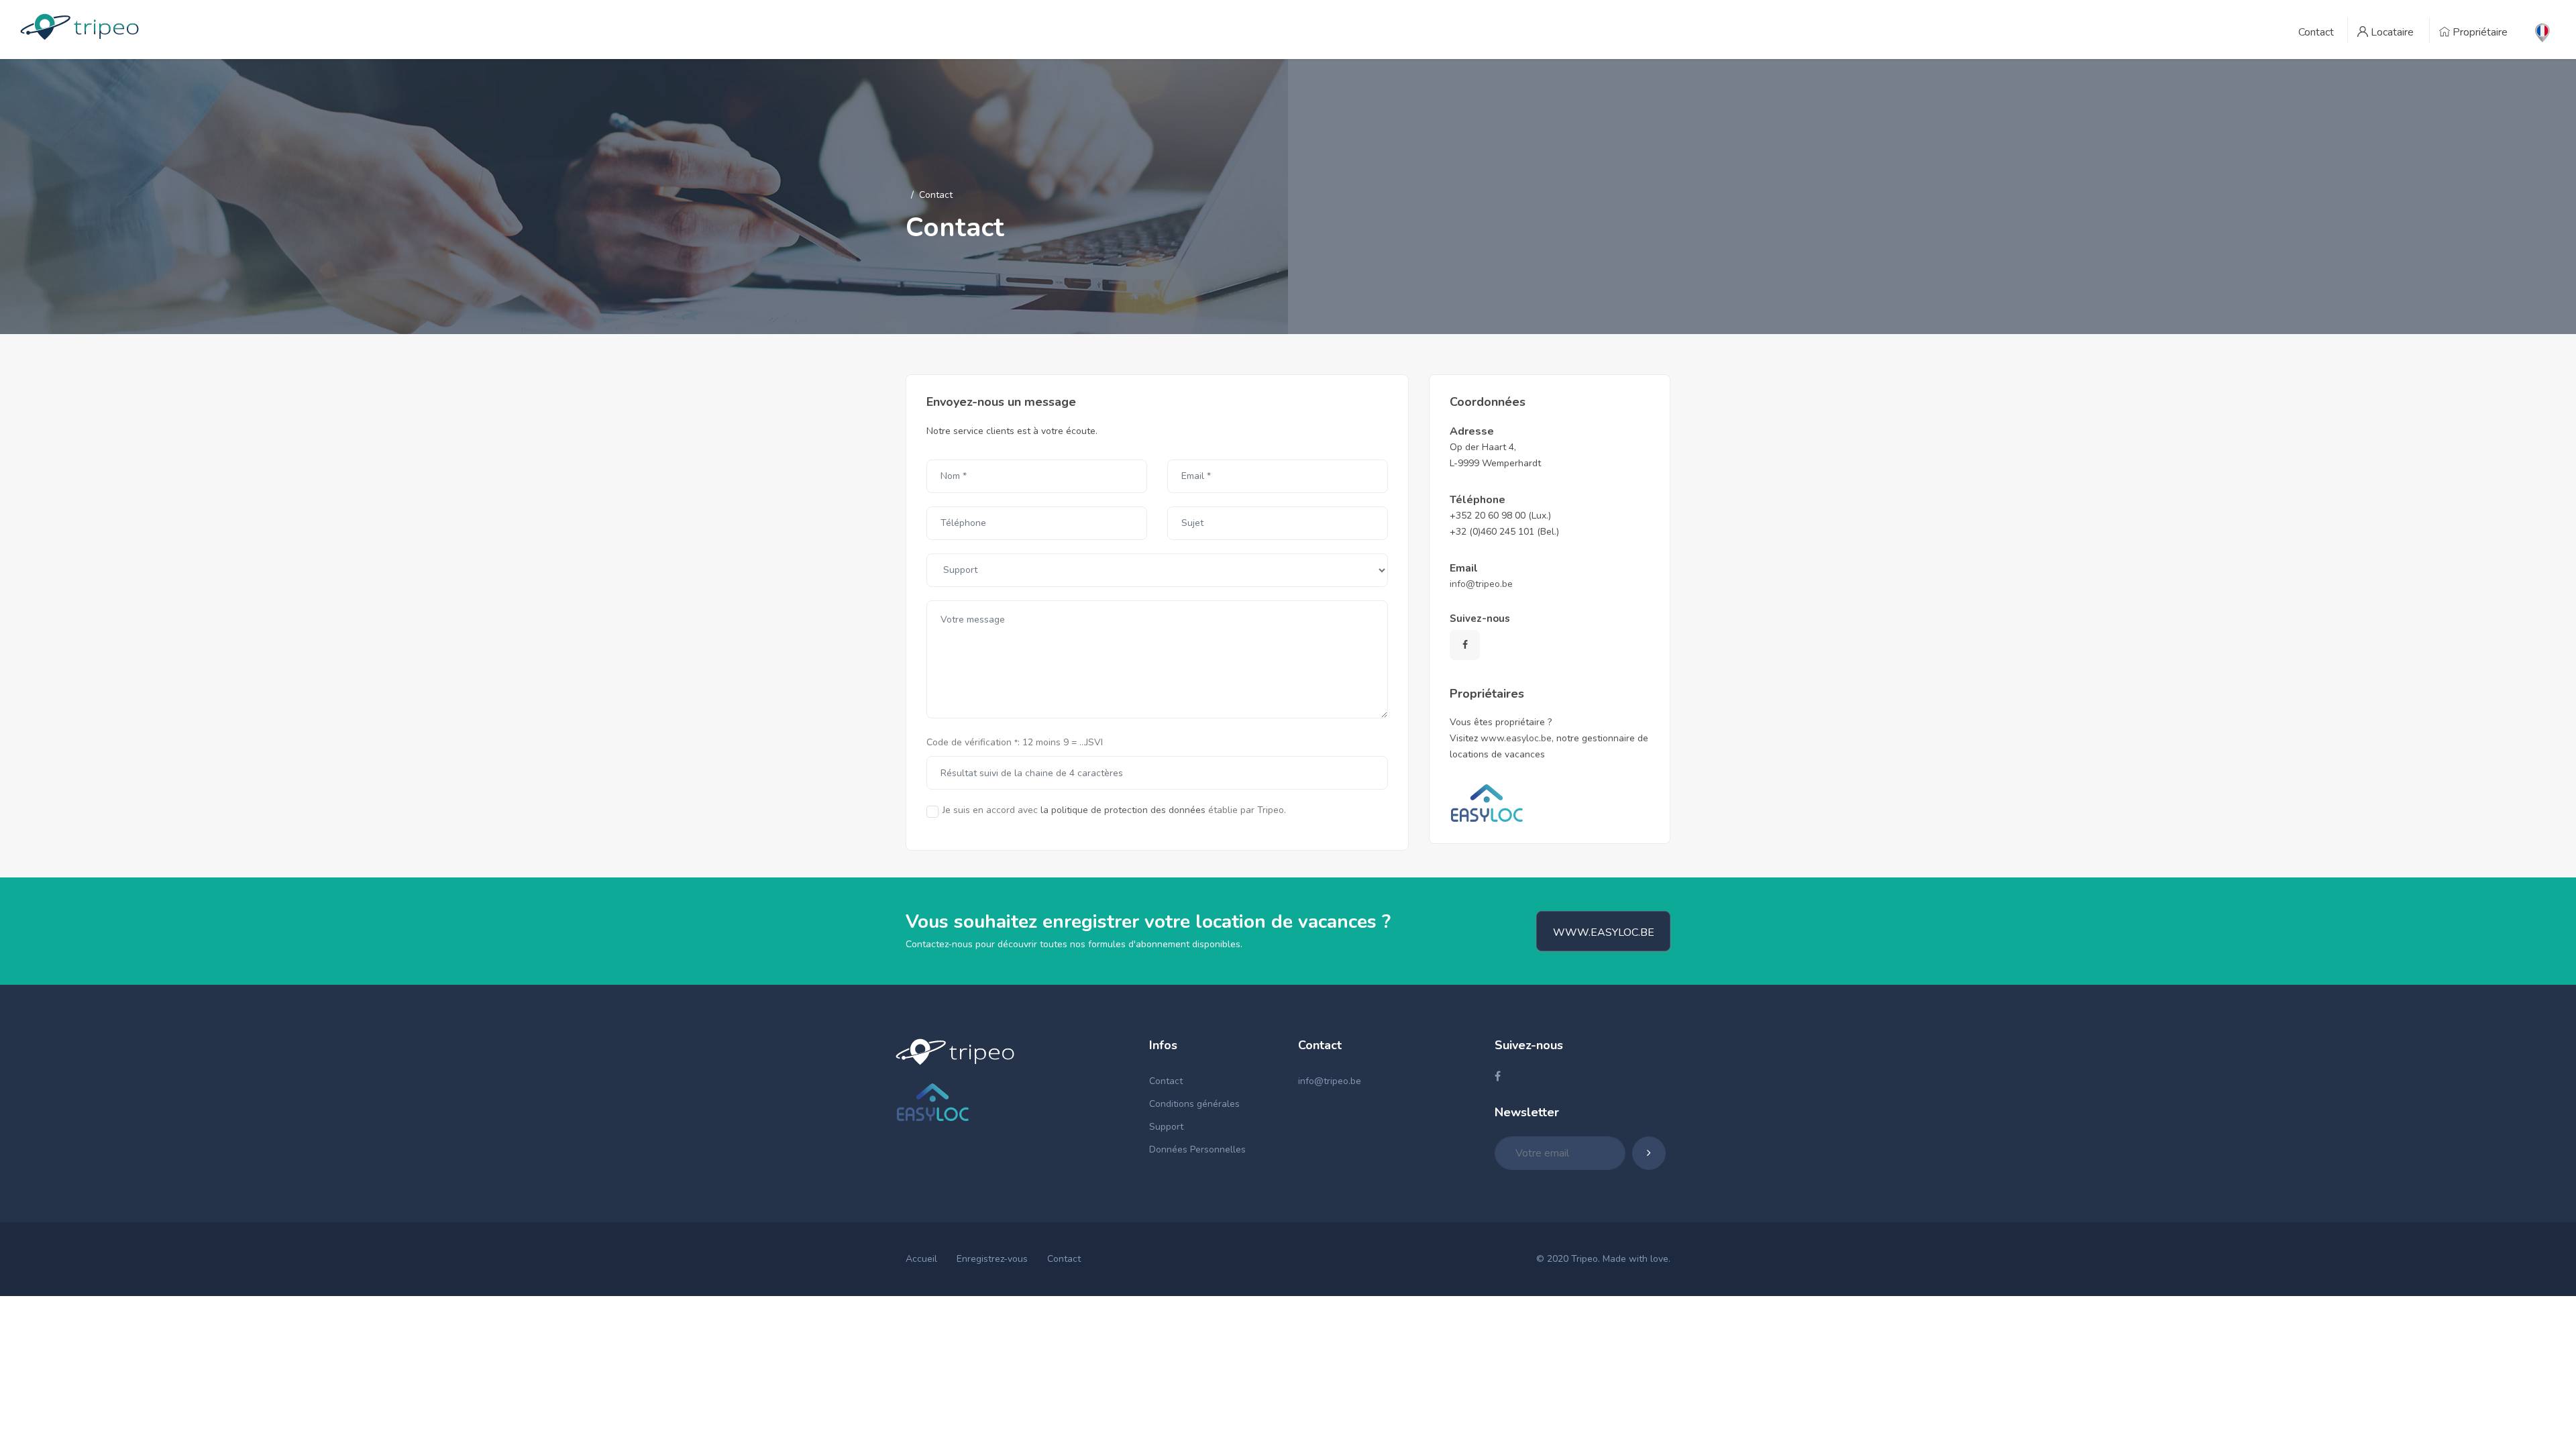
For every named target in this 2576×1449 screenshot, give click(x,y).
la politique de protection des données (1123, 810)
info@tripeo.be (1481, 584)
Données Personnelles (1197, 1149)
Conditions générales (1194, 1104)
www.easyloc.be (1516, 738)
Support (1166, 1127)
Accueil (921, 1259)
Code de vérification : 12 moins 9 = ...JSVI (1015, 742)
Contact (1166, 1081)
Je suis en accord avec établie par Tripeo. (1114, 810)
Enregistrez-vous (992, 1259)
